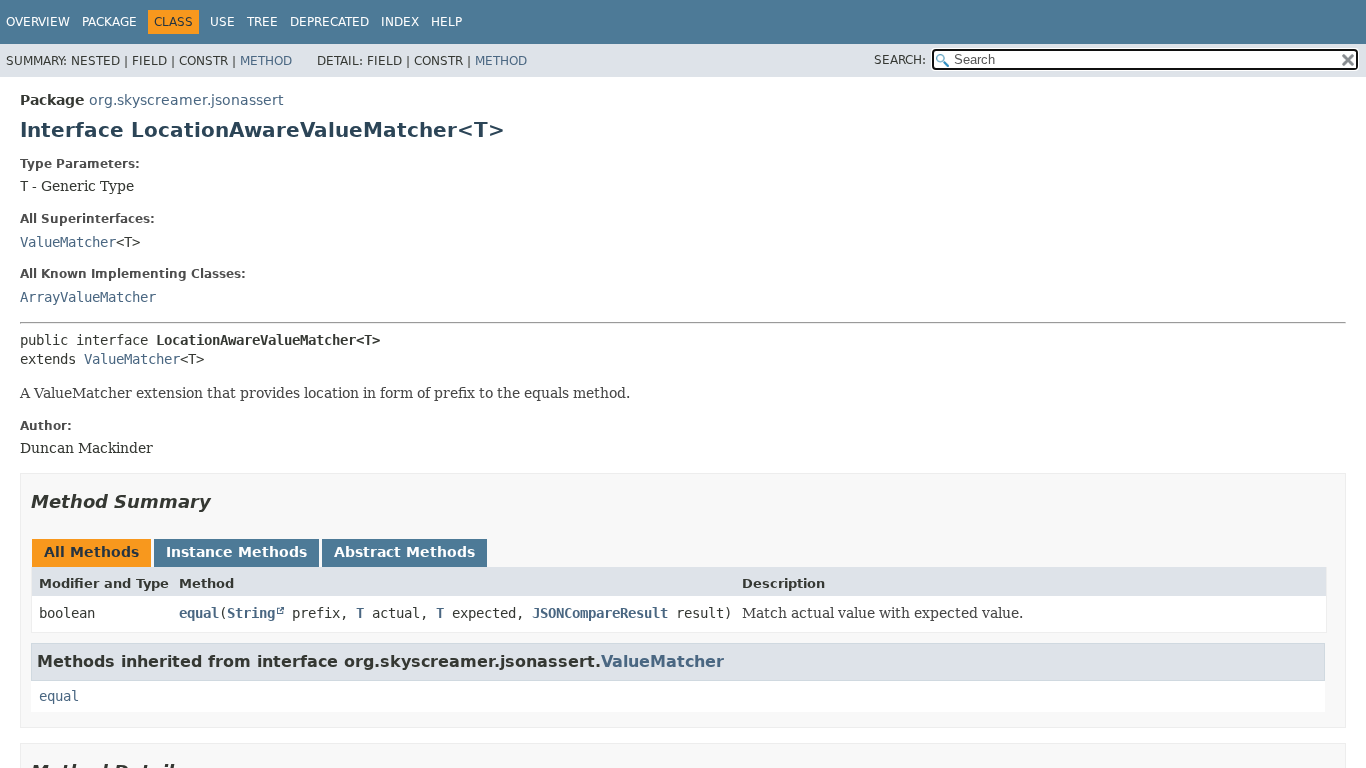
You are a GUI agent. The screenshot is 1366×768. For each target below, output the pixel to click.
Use (222, 22)
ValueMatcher (68, 242)
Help (446, 22)
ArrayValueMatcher (88, 297)
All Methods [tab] (91, 552)
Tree (262, 22)
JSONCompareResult (600, 613)
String (251, 613)
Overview (38, 22)
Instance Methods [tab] (236, 552)
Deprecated (329, 22)
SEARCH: (900, 60)
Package (109, 22)
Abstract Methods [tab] (404, 552)
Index (400, 22)
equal (199, 613)
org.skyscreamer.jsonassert (186, 100)
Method (266, 61)
